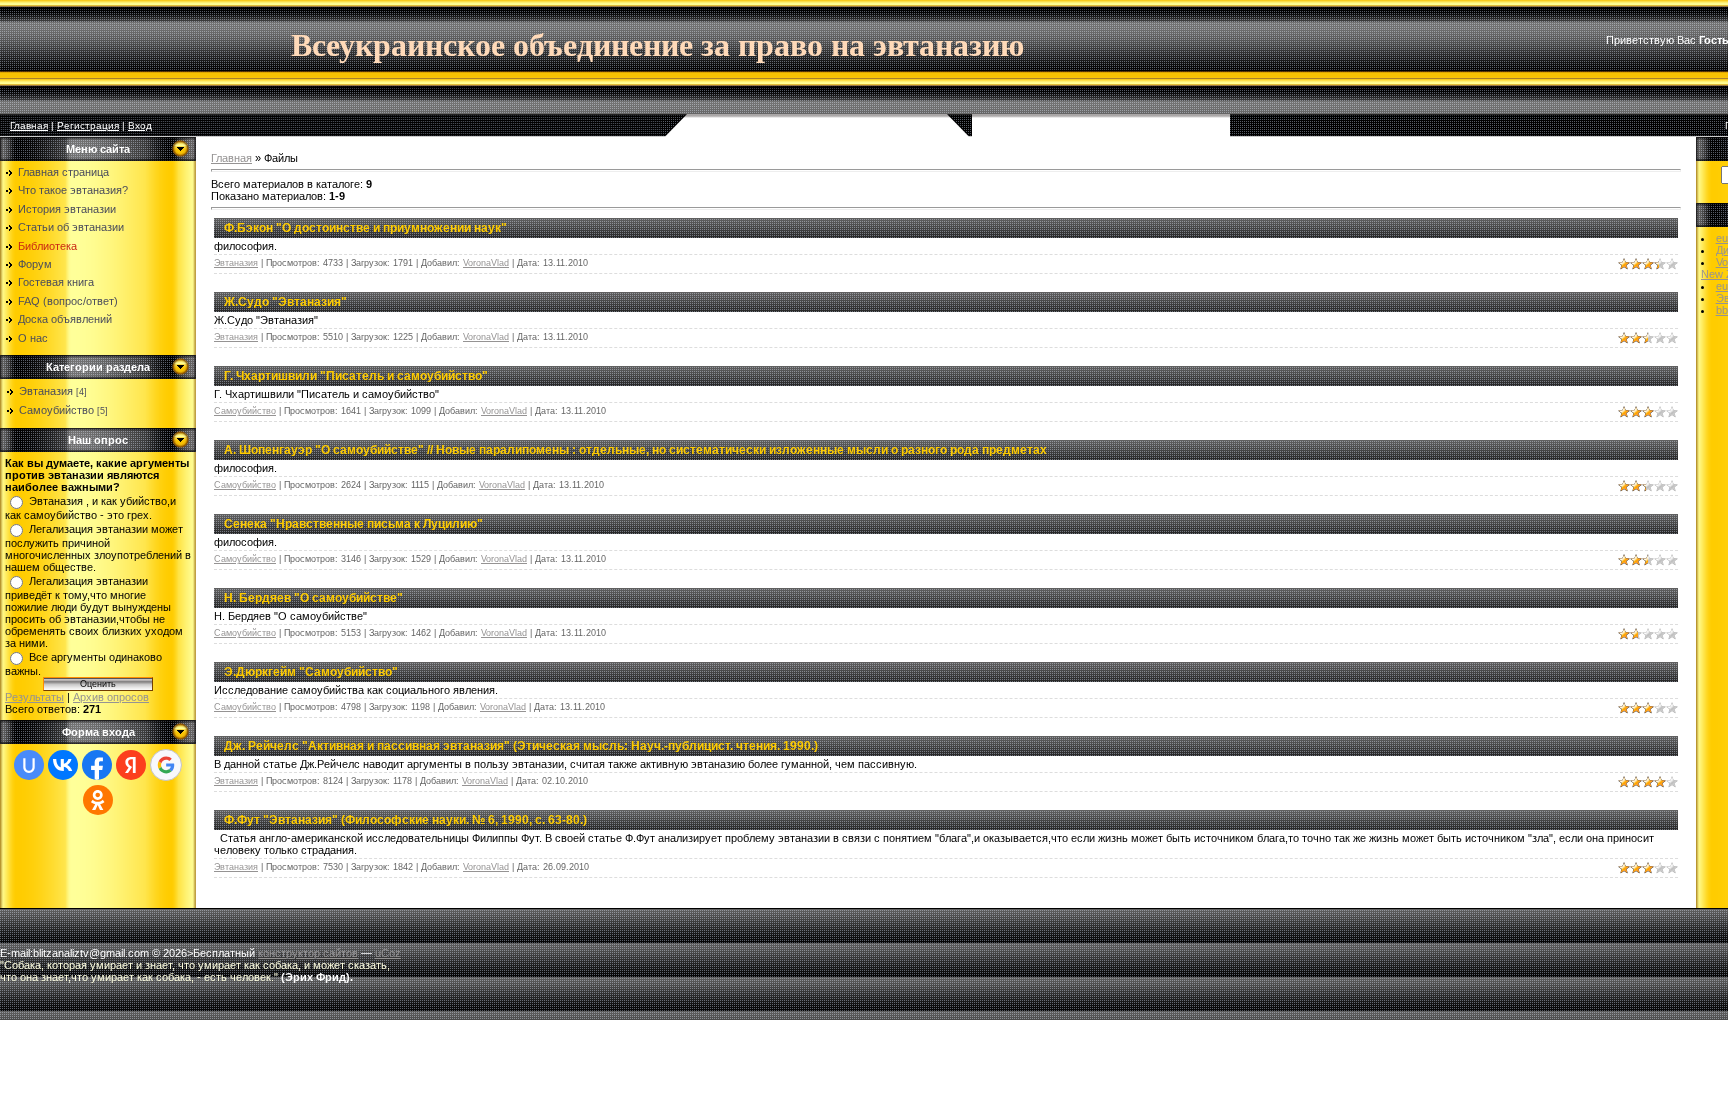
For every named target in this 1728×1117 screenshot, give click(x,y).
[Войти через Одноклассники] (98, 800)
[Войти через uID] (29, 765)
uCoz (388, 953)
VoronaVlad (486, 263)
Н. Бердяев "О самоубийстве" (313, 598)
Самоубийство (56, 410)
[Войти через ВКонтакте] (63, 765)
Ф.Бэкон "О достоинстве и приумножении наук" (365, 228)
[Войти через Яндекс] (131, 765)
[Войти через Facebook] (97, 765)
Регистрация (88, 125)
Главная (29, 125)
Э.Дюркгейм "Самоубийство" (311, 672)
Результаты (34, 697)
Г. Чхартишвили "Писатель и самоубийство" (356, 376)
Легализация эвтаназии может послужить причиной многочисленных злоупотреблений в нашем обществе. (98, 548)
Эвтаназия (46, 391)
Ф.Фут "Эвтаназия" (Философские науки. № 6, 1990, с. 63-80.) (405, 820)
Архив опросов (111, 697)
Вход (140, 125)
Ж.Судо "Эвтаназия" (285, 302)
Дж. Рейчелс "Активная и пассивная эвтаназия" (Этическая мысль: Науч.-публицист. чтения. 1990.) (521, 746)
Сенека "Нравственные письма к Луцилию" (353, 524)
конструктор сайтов (308, 953)
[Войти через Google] (166, 765)
